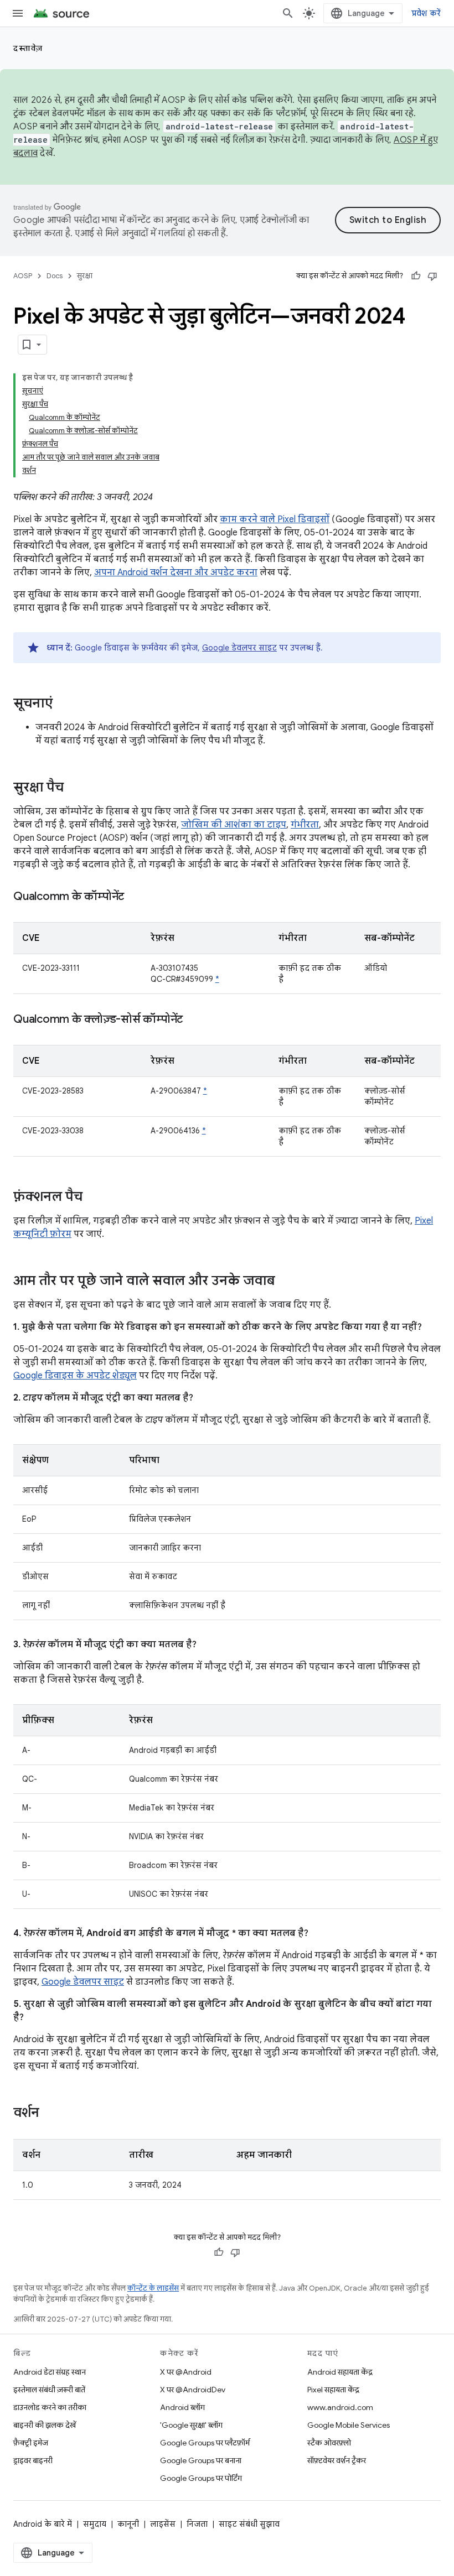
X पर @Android (186, 2372)
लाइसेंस (163, 2524)
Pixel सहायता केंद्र (333, 2390)
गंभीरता (305, 825)
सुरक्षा (85, 276)
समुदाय (95, 2524)
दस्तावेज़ (28, 48)
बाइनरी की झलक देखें (45, 2425)
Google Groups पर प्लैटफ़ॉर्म (205, 2443)
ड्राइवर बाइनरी (33, 2460)
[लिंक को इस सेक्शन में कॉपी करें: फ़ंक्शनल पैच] (94, 1198)
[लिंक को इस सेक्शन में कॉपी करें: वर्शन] (50, 2114)
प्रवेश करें (426, 13)
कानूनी (128, 2524)
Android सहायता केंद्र (340, 2372)
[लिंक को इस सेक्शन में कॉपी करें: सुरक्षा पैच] (75, 788)
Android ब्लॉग (182, 2407)
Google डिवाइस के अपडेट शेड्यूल (75, 1376)
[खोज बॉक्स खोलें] (288, 13)
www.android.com (340, 2407)
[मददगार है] (416, 276)
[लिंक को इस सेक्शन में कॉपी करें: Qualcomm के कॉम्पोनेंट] (135, 897)
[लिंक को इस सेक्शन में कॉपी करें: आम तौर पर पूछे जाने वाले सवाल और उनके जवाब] (286, 1282)
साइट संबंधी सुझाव (249, 2524)
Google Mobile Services (349, 2425)
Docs (55, 276)
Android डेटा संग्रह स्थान (50, 2372)
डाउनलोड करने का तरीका (50, 2407)
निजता (197, 2524)
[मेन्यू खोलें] (18, 13)
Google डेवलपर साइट (239, 648)
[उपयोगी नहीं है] (432, 276)
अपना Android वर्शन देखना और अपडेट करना (176, 573)
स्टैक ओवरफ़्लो (329, 2443)
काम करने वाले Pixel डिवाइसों (275, 519)
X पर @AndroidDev (193, 2390)
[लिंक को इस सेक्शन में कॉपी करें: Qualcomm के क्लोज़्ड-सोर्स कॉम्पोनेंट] (194, 1020)
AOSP (23, 276)
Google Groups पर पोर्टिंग (201, 2478)
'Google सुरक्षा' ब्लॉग (191, 2425)
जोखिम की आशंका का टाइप (234, 825)
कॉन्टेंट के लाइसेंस (153, 2288)
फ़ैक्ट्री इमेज (31, 2443)
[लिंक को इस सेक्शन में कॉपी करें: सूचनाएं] (64, 704)
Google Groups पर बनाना (201, 2460)
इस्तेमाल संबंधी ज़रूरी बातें (49, 2390)
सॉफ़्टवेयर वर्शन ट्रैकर (337, 2460)
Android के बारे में (43, 2524)
